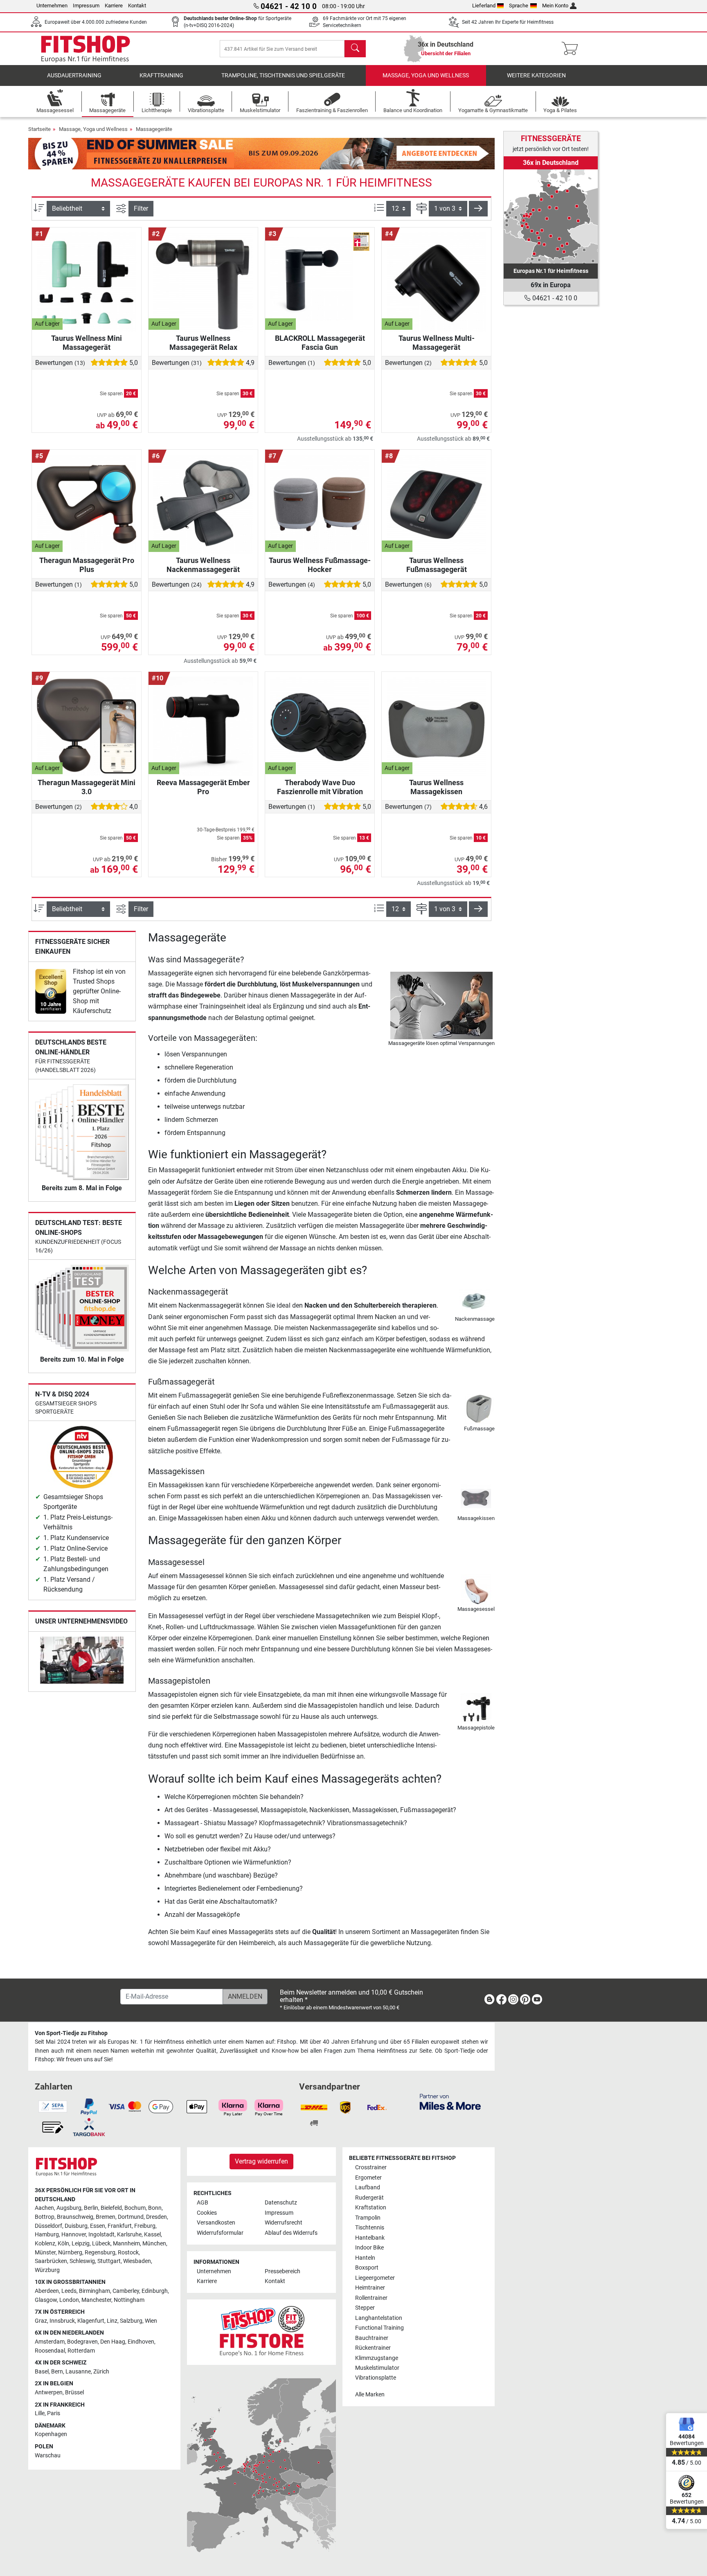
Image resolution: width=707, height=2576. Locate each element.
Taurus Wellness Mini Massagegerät (87, 343)
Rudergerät (369, 2198)
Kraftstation (371, 2208)
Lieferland (484, 6)
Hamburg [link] (47, 2235)
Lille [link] (40, 2413)
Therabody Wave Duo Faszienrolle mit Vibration (320, 787)
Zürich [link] (101, 2372)
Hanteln (365, 2258)
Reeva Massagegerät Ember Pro (203, 787)
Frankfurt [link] (120, 2226)
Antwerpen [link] (49, 2392)
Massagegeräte (154, 129)
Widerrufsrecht (284, 2223)
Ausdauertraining (74, 75)
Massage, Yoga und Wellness (426, 75)
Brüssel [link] (74, 2392)
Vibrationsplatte (376, 2378)
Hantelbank (370, 2238)
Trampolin (368, 2218)
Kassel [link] (152, 2235)
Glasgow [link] (46, 2300)
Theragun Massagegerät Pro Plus (87, 565)
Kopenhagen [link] (51, 2434)
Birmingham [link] (95, 2291)
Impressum (86, 6)
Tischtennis (370, 2228)
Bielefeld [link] (111, 2208)
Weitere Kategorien (536, 75)
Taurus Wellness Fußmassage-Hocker (320, 565)
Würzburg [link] (47, 2270)
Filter (141, 208)
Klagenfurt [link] (91, 2321)
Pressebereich (283, 2271)
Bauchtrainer (372, 2338)
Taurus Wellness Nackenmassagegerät (203, 565)
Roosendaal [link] (50, 2351)
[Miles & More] (450, 2102)
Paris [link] (54, 2413)
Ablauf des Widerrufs (291, 2233)
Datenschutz (281, 2203)
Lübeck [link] (101, 2244)
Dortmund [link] (131, 2217)
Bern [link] (57, 2372)
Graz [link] (41, 2321)
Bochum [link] (135, 2208)
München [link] (154, 2244)
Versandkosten (216, 2223)
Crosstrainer (371, 2167)
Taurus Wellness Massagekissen (436, 787)
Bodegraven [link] (82, 2342)
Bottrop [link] (45, 2217)
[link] (51, 991)
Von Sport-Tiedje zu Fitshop (71, 2033)
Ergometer (368, 2178)
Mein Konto (555, 6)
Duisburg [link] (76, 2226)
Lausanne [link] (78, 2372)
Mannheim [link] (126, 2244)
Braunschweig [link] (75, 2217)
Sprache (519, 6)
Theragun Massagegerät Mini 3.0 (87, 787)
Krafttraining (161, 75)
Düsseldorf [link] (48, 2226)
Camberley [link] (126, 2291)
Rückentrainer (373, 2348)
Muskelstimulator (377, 2368)
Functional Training (379, 2328)
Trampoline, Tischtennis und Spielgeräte (283, 75)
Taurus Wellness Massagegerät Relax (203, 343)
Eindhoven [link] (141, 2342)
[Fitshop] (86, 48)
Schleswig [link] (82, 2261)
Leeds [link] (69, 2291)
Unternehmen (52, 6)
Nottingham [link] (129, 2300)
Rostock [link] (128, 2253)
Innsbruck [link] (62, 2321)
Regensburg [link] (100, 2253)
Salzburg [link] (131, 2321)
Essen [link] (98, 2226)
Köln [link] (63, 2244)
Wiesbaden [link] (137, 2261)
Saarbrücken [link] (51, 2261)
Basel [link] (42, 2372)
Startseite (39, 129)
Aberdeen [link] (47, 2291)
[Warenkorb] (572, 49)
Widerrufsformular (220, 2233)
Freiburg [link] (145, 2226)
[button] (478, 209)
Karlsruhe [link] (129, 2235)
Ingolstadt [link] (101, 2235)
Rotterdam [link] (81, 2351)
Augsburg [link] (69, 2208)
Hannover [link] (74, 2235)
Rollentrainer (371, 2298)
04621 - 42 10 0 (554, 298)
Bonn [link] (155, 2208)
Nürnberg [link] (70, 2253)
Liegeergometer (375, 2278)
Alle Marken (370, 2395)
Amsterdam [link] (50, 2342)
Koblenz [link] (45, 2244)
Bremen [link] (106, 2217)
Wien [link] (151, 2321)
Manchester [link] (96, 2300)
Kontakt (137, 6)
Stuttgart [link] (109, 2261)
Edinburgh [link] (155, 2291)
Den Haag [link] (113, 2342)
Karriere (114, 6)
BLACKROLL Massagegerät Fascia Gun (320, 343)
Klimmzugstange (377, 2358)
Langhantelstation (379, 2318)
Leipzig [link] (81, 2244)
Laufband (368, 2188)
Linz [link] (112, 2321)
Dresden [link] (156, 2217)
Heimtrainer (370, 2288)
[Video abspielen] (82, 1662)
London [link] (69, 2300)
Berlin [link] (91, 2208)
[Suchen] (355, 49)
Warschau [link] (48, 2456)
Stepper (365, 2308)
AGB (203, 2203)
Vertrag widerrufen (261, 2161)
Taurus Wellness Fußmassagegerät (437, 565)
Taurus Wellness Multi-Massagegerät (437, 343)
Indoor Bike (369, 2248)
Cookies (207, 2213)
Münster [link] (45, 2253)
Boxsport (367, 2268)
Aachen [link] (44, 2208)
